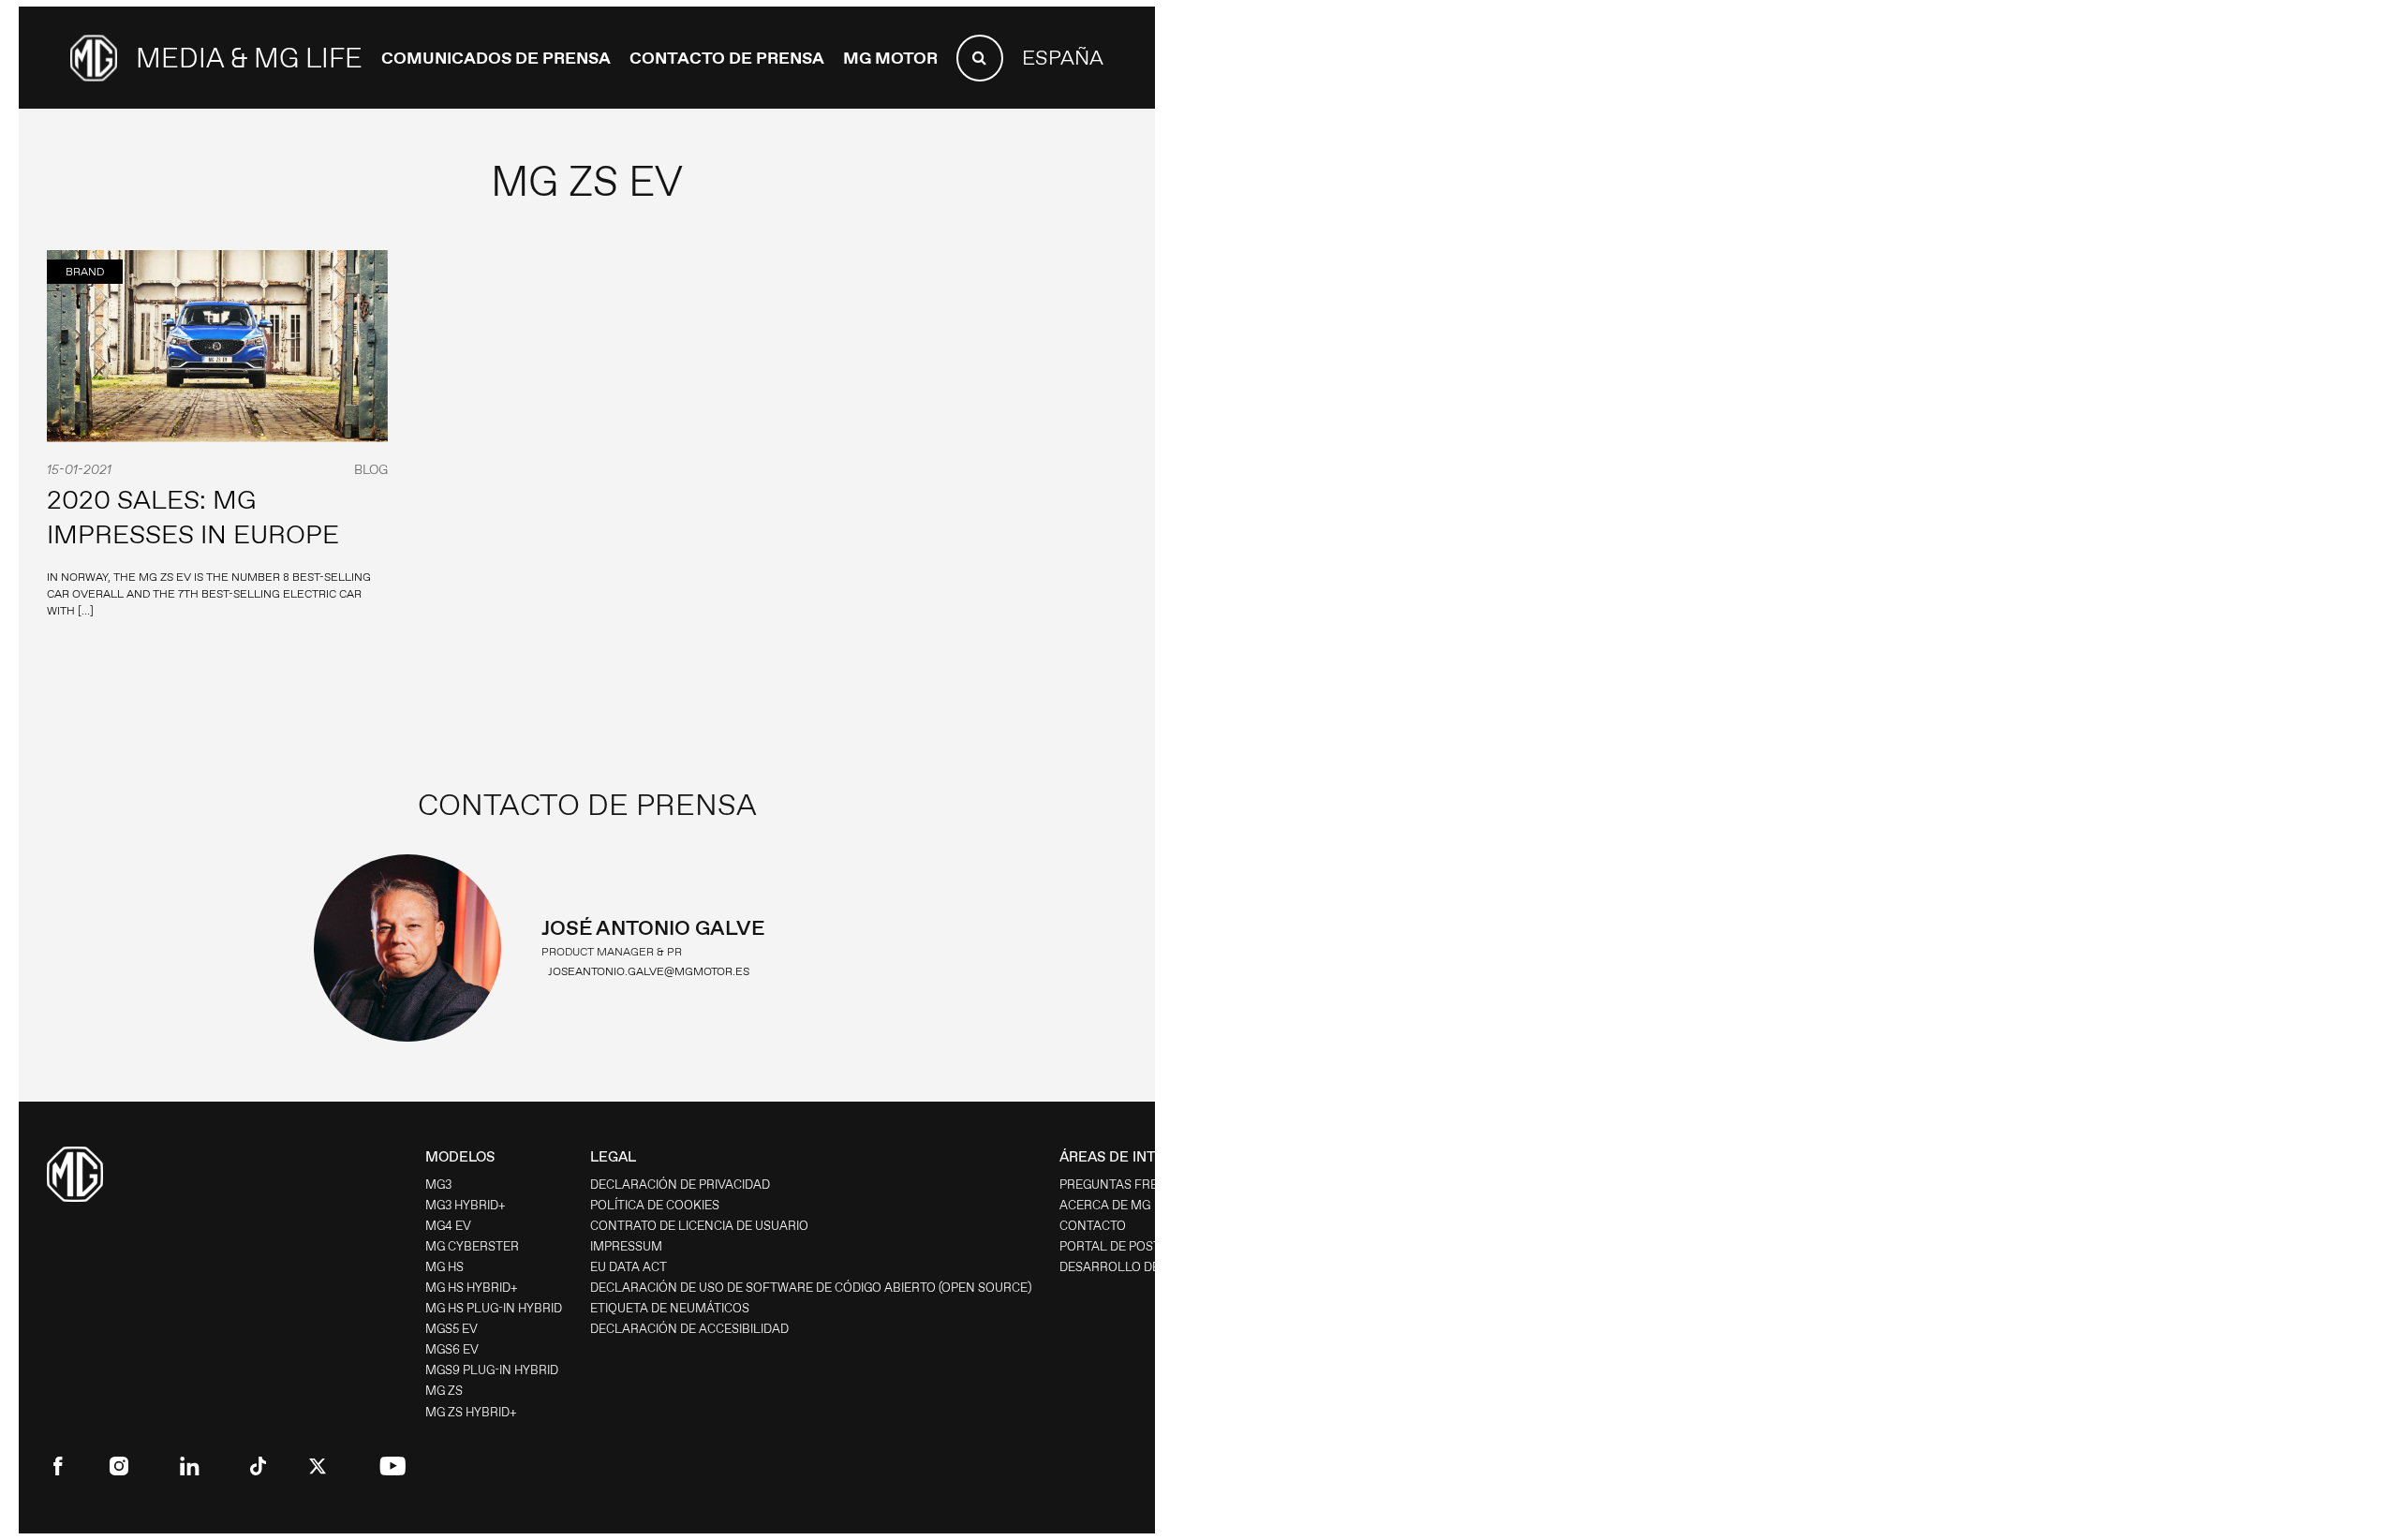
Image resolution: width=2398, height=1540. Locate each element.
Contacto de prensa (727, 58)
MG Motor (890, 58)
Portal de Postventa (1130, 1246)
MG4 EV (448, 1226)
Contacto (1093, 1226)
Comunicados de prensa (496, 58)
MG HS (444, 1267)
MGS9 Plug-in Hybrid (492, 1370)
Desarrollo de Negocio (1139, 1267)
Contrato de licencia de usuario (699, 1226)
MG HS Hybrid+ (472, 1288)
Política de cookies (655, 1205)
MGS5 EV (451, 1329)
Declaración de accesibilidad (689, 1329)
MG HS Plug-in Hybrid (494, 1308)
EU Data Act (629, 1267)
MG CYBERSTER (472, 1246)
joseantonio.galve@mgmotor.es (649, 971)
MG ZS (444, 1391)
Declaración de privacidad (680, 1185)
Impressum (626, 1246)
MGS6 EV (452, 1349)
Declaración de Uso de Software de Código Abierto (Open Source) (811, 1288)
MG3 (438, 1185)
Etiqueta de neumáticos (670, 1308)
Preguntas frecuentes (1137, 1185)
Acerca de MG (1105, 1205)
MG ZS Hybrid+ (471, 1412)
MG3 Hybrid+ (466, 1205)
